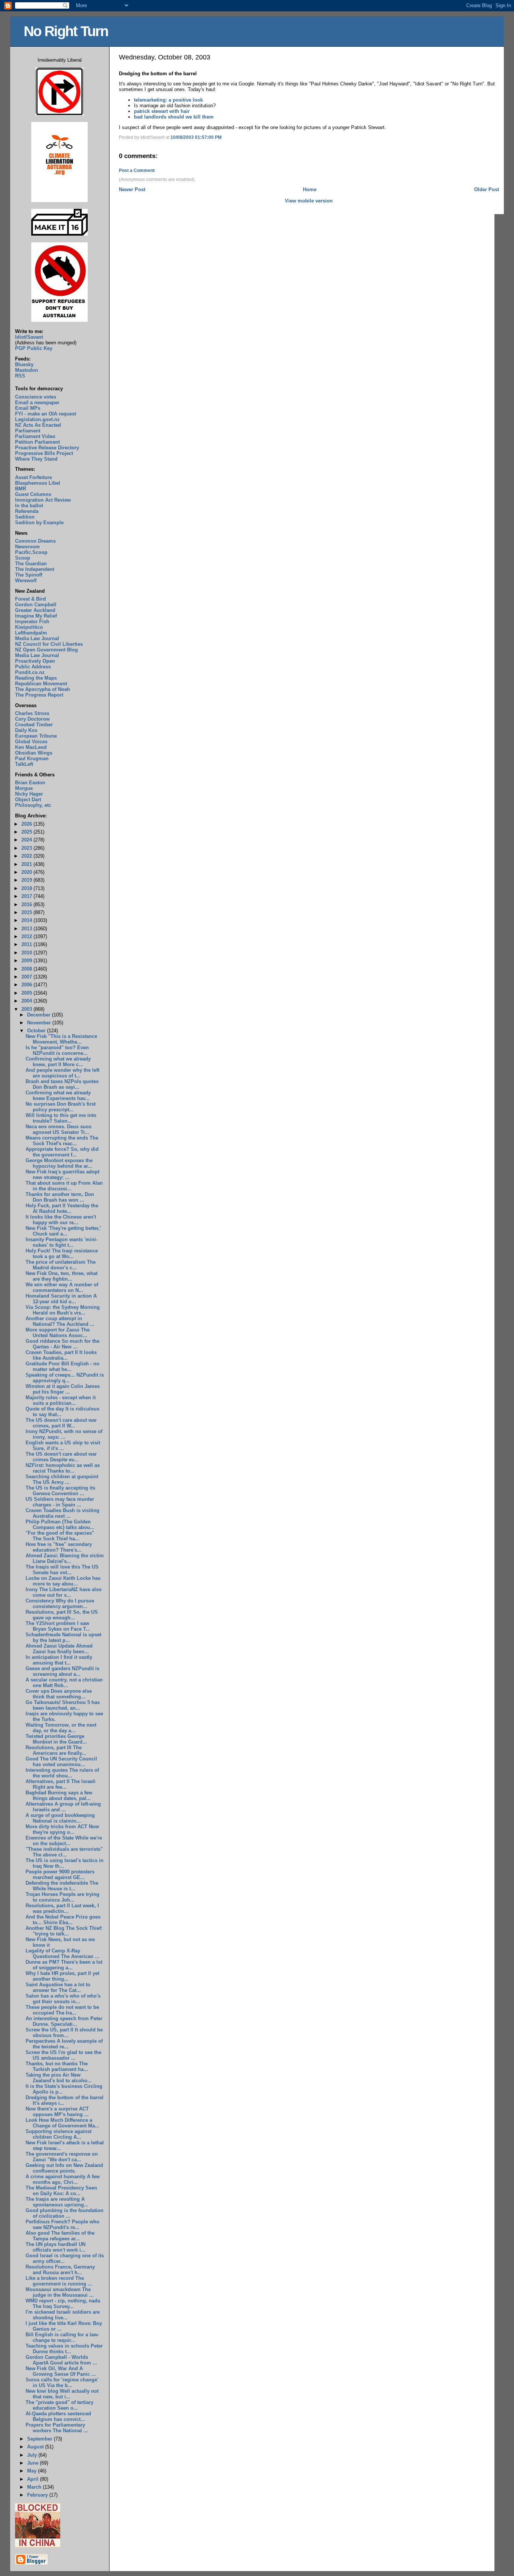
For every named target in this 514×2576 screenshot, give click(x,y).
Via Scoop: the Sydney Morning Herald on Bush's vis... (63, 1310)
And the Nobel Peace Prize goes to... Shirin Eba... (63, 1920)
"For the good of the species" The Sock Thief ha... (60, 1536)
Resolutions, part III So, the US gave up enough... (62, 1615)
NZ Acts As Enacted (38, 425)
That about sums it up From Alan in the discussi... (64, 1186)
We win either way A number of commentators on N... (62, 1287)
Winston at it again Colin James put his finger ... (63, 1389)
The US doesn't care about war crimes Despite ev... (61, 1457)
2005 (27, 993)
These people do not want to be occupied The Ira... (62, 2010)
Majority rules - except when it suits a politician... (61, 1400)
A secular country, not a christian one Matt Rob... (64, 1683)
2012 (27, 937)
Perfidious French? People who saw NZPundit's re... (62, 2225)
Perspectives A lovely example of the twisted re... (64, 2044)
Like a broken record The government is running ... (59, 2281)
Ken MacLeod (31, 747)
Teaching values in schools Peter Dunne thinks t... (64, 2349)
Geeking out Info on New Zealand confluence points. (64, 2168)
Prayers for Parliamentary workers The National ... (57, 2428)
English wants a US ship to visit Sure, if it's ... (63, 1445)
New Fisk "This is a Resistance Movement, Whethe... (61, 1039)
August (36, 2447)
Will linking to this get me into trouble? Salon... (61, 1118)
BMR (21, 489)
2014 (27, 920)
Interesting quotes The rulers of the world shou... (62, 1773)
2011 (27, 944)
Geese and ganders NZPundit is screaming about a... (62, 1671)
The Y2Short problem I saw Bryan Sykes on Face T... (58, 1626)
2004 (27, 1001)
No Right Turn (66, 31)
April (33, 2479)
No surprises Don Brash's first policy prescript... (61, 1107)
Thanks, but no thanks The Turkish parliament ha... (57, 2066)
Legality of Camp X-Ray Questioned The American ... (62, 1954)
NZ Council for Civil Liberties (49, 644)
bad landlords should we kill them (174, 117)
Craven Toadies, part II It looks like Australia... (61, 1355)
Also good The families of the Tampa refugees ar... (60, 2236)
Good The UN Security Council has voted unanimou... (61, 1762)
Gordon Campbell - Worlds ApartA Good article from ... (61, 2360)
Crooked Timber (34, 725)
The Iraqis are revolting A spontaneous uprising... (57, 2202)
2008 (27, 969)
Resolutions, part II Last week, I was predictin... (62, 1908)
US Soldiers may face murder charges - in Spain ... (60, 1502)
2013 (27, 929)
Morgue (24, 788)
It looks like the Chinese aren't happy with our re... (61, 1220)
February (38, 2495)
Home (310, 189)
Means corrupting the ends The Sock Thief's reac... (62, 1141)
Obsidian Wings (34, 753)
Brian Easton (30, 783)
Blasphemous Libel (38, 483)
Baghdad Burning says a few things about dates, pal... (59, 1795)
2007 (27, 977)
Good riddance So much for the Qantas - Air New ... (62, 1344)
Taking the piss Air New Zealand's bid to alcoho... (59, 2078)
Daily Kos (26, 730)
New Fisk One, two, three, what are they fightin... (62, 1276)
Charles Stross (32, 713)
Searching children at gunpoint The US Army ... (62, 1479)
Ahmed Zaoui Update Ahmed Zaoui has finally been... (59, 1649)
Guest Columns (33, 494)
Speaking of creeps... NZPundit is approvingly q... (65, 1378)
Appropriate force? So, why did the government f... (62, 1152)
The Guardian (31, 564)
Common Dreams (35, 541)
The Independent (35, 569)
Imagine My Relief (36, 616)
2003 (27, 1009)
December (40, 1015)
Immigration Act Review (43, 500)
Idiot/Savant (29, 337)
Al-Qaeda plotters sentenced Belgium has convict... (58, 2416)
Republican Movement (41, 684)
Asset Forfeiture (33, 477)
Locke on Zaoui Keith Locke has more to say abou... (63, 1581)
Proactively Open (35, 661)
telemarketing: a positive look (168, 100)
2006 (27, 985)
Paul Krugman (32, 758)
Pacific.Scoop (31, 552)
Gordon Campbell (36, 605)
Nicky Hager (29, 794)
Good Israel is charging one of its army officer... (65, 2258)
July (33, 2455)
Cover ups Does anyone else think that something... (59, 1694)
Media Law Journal (37, 638)
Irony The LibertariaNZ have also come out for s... (64, 1592)
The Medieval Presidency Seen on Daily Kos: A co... (61, 2191)
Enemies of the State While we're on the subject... (64, 1841)
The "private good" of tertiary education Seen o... (59, 2405)
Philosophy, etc (33, 805)
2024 (27, 840)
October (37, 1031)
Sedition (25, 517)
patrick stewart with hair (162, 111)
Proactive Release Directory (47, 448)
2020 (27, 872)
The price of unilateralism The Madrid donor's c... (61, 1265)
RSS (20, 376)
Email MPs (28, 408)
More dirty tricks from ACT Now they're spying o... (62, 1829)
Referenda (27, 511)
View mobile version (309, 201)
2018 (27, 888)
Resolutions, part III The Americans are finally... (56, 1750)
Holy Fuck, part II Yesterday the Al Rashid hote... (62, 1208)
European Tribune (36, 736)
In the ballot (29, 506)
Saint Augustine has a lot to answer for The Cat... (58, 1987)
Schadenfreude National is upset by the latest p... (63, 1637)
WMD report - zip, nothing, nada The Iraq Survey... (63, 2304)
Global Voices (31, 742)
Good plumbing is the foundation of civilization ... (65, 2213)
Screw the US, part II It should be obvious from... (64, 2033)
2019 (27, 880)
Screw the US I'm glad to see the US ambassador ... (63, 2055)
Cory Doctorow (32, 719)
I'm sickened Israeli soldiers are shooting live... (63, 2315)
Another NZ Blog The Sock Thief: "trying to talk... (64, 1931)
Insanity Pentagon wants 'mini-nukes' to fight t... (62, 1242)
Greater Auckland (35, 610)
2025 (27, 832)
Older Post (487, 189)
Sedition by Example (39, 523)
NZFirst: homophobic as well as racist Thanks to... (63, 1468)
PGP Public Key (34, 348)
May (33, 2471)
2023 (27, 848)
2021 (27, 864)
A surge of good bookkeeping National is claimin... (60, 1818)
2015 (27, 912)
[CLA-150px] (59, 200)
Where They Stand (36, 459)
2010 (27, 953)
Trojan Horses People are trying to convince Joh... (62, 1897)
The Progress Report (39, 695)
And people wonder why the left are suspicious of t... (62, 1073)
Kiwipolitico (29, 627)
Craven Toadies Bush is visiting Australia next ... (62, 1513)
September (40, 2439)
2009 (27, 961)
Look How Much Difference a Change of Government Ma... (62, 2123)
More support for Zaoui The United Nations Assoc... (58, 1333)
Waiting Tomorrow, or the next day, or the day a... (61, 1728)
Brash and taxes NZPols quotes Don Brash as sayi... (62, 1084)
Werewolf (26, 580)
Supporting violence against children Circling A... (59, 2134)
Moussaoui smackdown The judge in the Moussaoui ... (60, 2292)
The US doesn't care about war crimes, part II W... (61, 1423)
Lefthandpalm (31, 633)
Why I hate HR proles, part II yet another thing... (62, 1976)
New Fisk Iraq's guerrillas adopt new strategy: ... (62, 1175)
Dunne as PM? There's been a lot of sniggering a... (64, 1965)
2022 (27, 856)
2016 (27, 905)
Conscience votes (36, 397)
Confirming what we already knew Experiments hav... (58, 1096)
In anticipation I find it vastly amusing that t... (59, 1660)
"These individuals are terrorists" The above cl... (64, 1852)
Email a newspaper (37, 402)
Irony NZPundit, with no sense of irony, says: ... (64, 1434)
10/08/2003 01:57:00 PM (196, 137)
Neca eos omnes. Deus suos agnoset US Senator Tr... (59, 1129)
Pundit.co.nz (30, 672)
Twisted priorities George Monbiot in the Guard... (56, 1739)
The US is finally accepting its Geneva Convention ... (60, 1491)
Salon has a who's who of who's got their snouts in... (63, 1999)
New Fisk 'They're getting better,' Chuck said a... (63, 1231)
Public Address (33, 667)
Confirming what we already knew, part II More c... (58, 1062)
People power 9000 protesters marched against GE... (60, 1875)
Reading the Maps (36, 678)
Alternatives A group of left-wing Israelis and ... (63, 1807)
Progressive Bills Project (44, 453)
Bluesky (24, 364)
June (33, 2463)
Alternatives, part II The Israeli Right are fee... (61, 1784)
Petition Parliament (37, 442)
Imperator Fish (32, 622)
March (35, 2487)
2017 (27, 896)
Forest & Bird (30, 599)
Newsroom (27, 547)
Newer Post (132, 189)
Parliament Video (35, 436)
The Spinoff (29, 575)
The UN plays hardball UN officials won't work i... (56, 2247)
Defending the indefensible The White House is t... (62, 1886)
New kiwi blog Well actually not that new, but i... (62, 2394)
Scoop (23, 558)
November (40, 1023)
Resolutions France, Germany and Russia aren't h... (60, 2270)
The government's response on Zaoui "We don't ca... (62, 2157)
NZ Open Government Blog (46, 650)
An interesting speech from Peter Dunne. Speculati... (64, 2021)
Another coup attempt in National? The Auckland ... (60, 1321)
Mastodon (27, 370)
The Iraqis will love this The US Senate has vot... (62, 1570)
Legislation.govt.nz (37, 419)
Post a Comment (137, 170)
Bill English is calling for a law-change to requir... (62, 2337)
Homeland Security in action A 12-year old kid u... (61, 1299)
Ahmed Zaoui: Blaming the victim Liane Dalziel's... (65, 1558)
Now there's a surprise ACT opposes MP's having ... (57, 2112)
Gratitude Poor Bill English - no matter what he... (62, 1366)
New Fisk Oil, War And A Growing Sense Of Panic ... (61, 2371)
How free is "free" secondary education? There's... (59, 1547)
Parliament (28, 431)
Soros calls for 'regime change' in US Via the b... (62, 2383)
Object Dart (28, 800)
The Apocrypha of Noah (43, 689)
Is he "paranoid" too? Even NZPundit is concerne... (57, 1050)
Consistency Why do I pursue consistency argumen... (60, 1604)
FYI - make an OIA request (46, 414)
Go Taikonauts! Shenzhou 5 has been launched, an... (63, 1705)
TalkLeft (24, 764)
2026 (27, 824)
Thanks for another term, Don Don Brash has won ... (60, 1197)
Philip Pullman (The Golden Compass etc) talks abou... (60, 1525)
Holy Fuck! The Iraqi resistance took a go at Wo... (62, 1254)
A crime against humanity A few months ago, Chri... (63, 2179)
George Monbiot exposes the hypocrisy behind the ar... (59, 1163)
